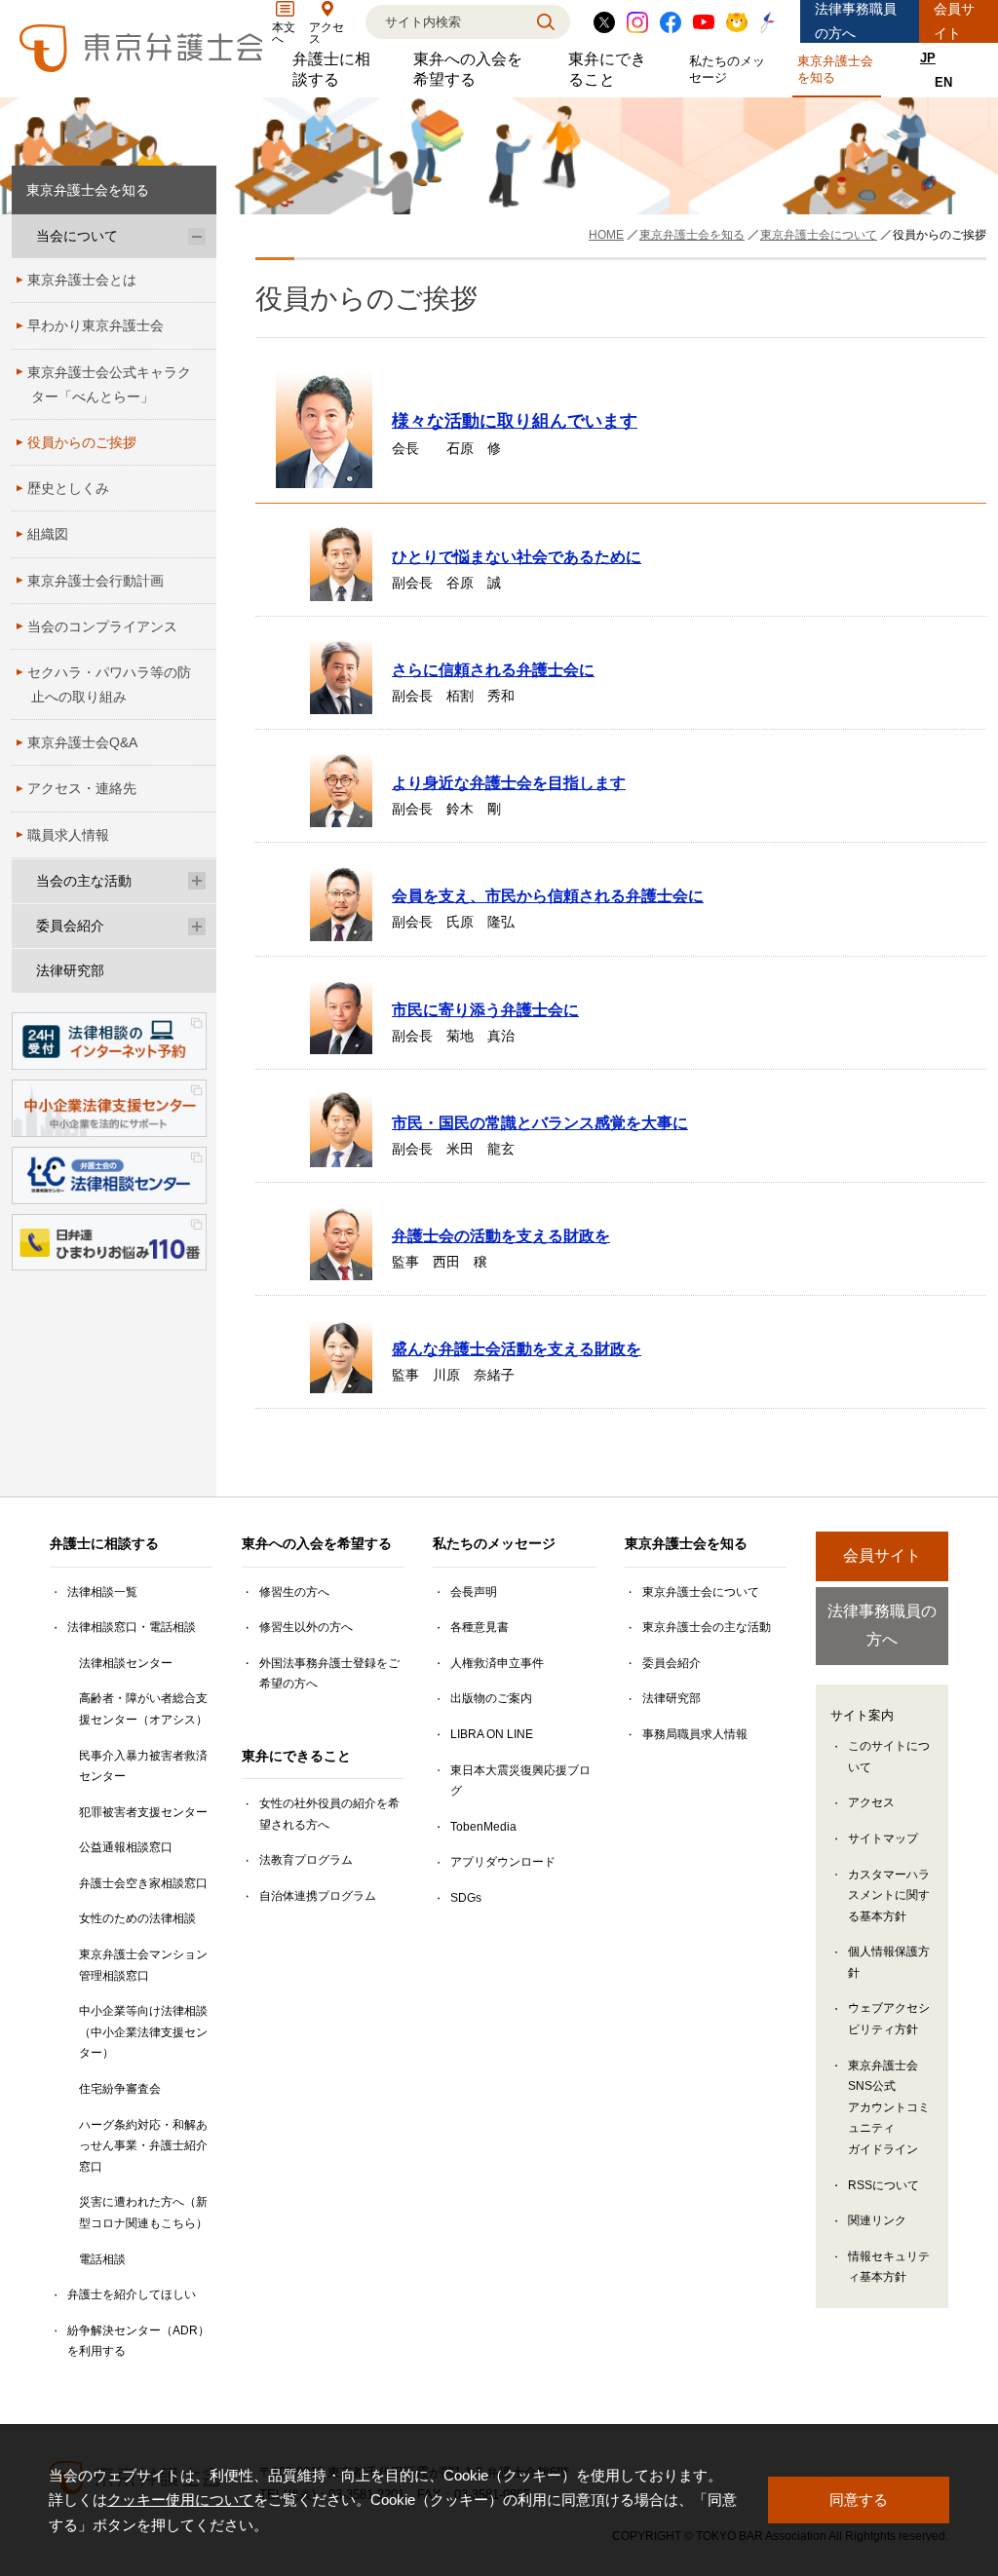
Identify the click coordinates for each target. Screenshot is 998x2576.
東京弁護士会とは (82, 280)
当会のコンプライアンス (102, 626)
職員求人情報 (68, 835)
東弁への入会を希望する (476, 69)
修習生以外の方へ (306, 1627)
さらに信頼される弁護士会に (493, 669)
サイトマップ (883, 1838)
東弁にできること (614, 69)
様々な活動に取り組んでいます (515, 421)
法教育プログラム (306, 1860)
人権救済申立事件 (497, 1663)
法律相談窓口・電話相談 (132, 1627)
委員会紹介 (70, 926)
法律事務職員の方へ (856, 21)
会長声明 (474, 1592)
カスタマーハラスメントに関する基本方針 (889, 1895)
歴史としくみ (68, 488)
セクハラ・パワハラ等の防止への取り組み (109, 684)
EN (943, 82)
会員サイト (954, 21)
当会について (77, 236)
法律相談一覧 (102, 1592)
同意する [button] (859, 2500)
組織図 (48, 534)
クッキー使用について (180, 2500)
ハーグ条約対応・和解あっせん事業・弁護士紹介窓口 (143, 2146)
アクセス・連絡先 (82, 788)
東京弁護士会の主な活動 (707, 1627)
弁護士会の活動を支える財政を (501, 1235)
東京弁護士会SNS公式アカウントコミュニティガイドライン (889, 2107)
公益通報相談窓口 (126, 1847)
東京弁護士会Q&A (82, 742)
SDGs (466, 1898)
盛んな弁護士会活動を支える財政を (517, 1348)
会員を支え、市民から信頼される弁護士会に (548, 895)
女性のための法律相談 (137, 1918)
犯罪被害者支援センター (143, 1812)
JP (928, 58)
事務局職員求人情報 (695, 1734)
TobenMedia (483, 1827)
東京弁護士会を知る (839, 69)
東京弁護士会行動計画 (96, 581)
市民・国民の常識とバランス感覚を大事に (540, 1122)
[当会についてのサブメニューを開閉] (197, 236)
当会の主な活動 (84, 881)
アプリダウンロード (503, 1862)
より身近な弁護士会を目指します (509, 782)
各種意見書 (480, 1627)
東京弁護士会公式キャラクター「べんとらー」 (109, 384)
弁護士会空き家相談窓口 (143, 1883)
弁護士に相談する (338, 69)
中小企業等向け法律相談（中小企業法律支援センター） (143, 2032)
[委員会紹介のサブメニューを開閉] (197, 926)
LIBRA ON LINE (492, 1734)
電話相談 (102, 2259)
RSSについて (883, 2185)
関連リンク (877, 2220)
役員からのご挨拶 (82, 442)
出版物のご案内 (491, 1698)
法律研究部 (70, 970)
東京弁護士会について (701, 1592)
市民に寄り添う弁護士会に (485, 1009)
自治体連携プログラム (318, 1896)
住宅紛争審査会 (120, 2089)
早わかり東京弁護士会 (96, 325)
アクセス (871, 1802)
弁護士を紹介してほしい (132, 2294)
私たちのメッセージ (731, 69)
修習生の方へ (294, 1592)
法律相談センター (126, 1663)
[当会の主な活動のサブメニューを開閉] (197, 881)
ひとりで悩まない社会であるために (517, 556)
